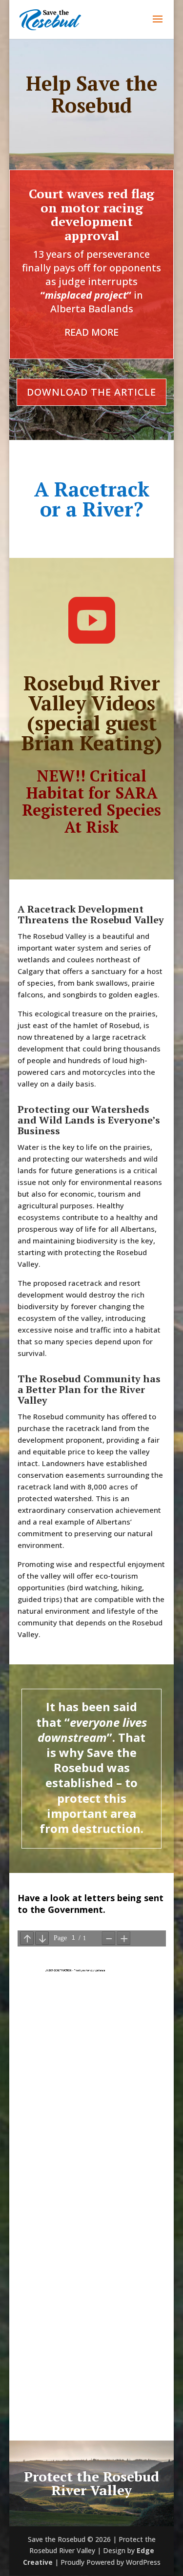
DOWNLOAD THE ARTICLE (91, 392)
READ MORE (91, 332)
